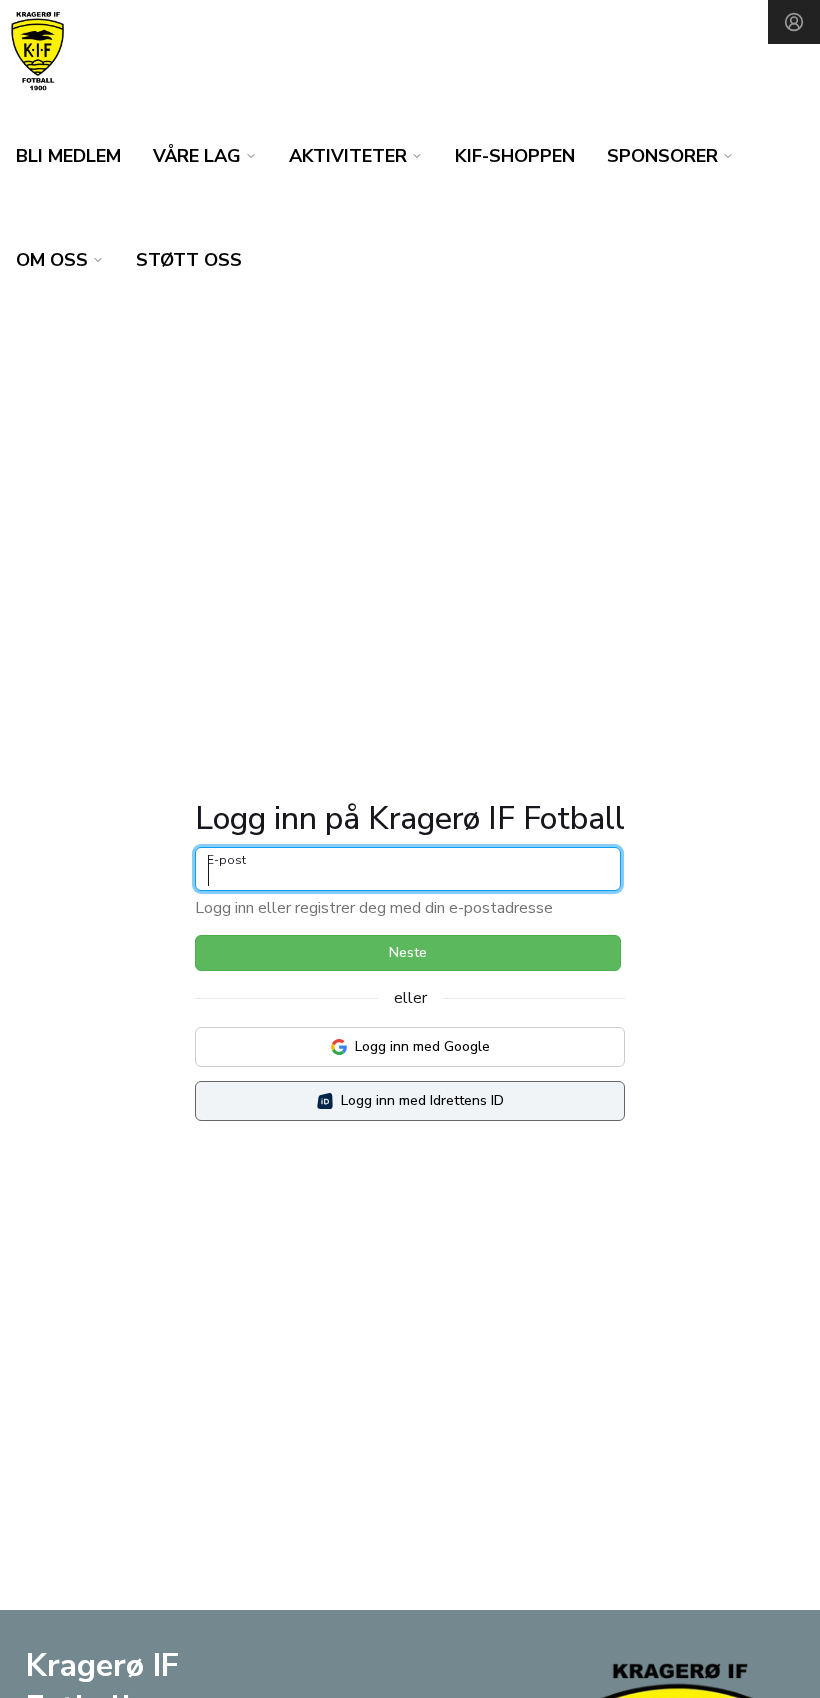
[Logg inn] (794, 22)
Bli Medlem (68, 156)
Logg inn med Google (422, 1046)
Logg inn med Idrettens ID (422, 1100)
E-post (226, 860)
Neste (408, 952)
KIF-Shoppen (515, 156)
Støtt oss (189, 260)
